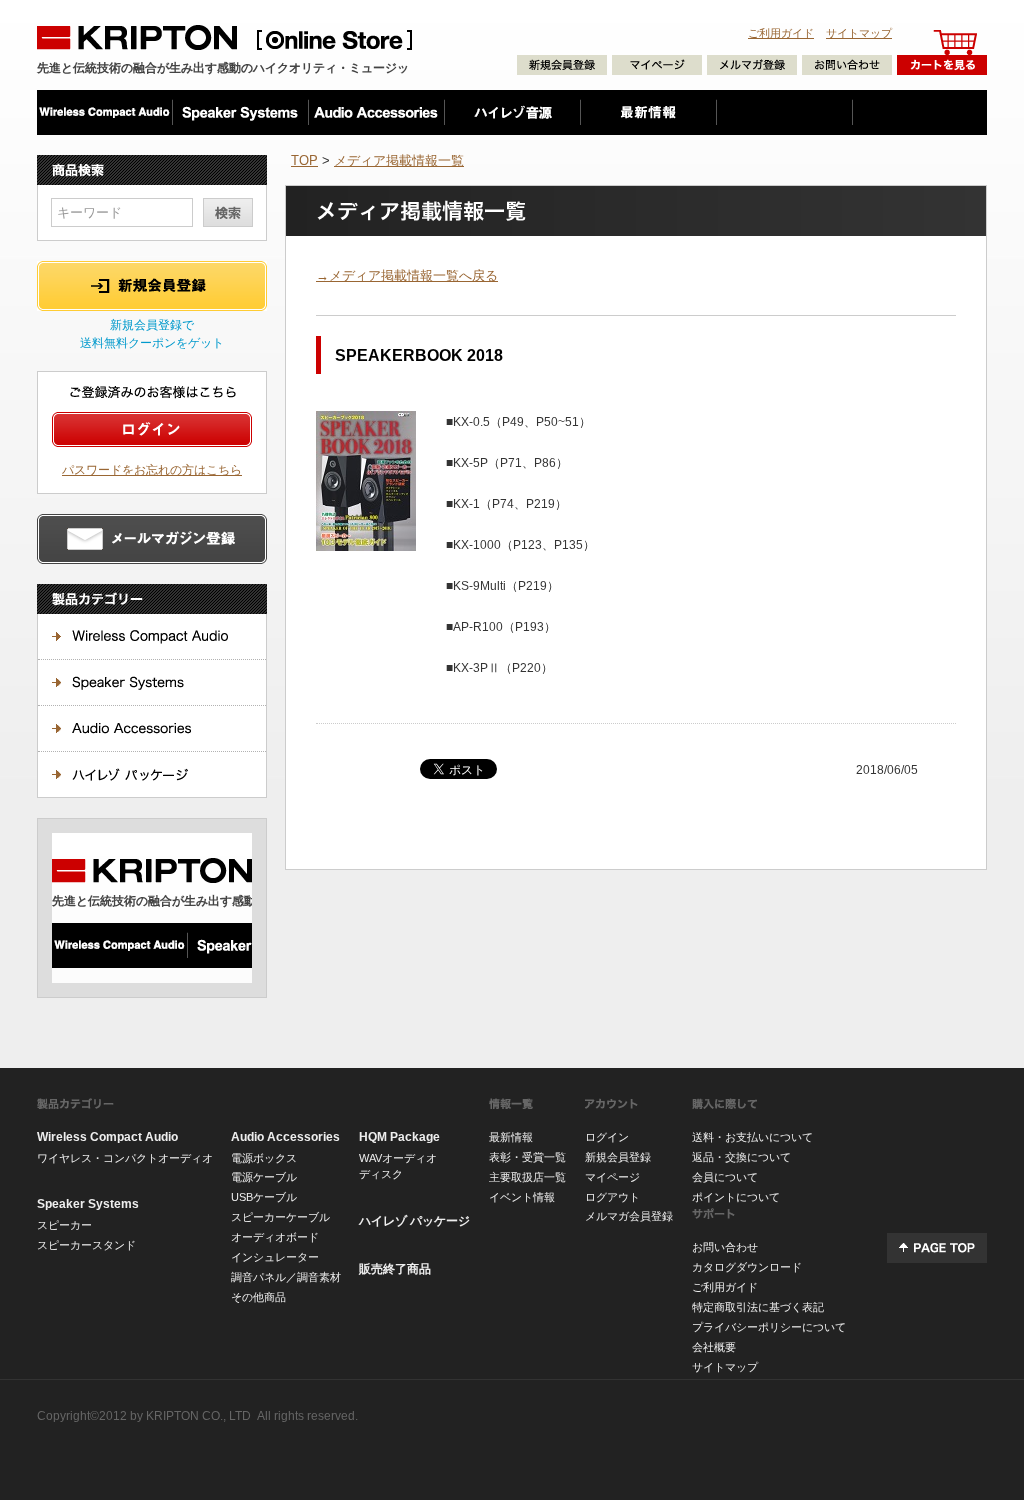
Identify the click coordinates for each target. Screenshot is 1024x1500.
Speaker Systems (88, 1204)
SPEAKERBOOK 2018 (419, 355)
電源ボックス (264, 1158)
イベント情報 (522, 1197)
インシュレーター (275, 1257)
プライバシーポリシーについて (769, 1327)
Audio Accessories (285, 1137)
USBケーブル (264, 1197)
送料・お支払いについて (752, 1137)
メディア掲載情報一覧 (399, 160)
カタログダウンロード (747, 1267)
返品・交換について (741, 1157)
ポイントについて (736, 1197)
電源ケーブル (264, 1177)
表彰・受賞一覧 (527, 1157)
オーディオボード (275, 1237)
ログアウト (612, 1197)
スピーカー (64, 1225)
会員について (725, 1177)
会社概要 (714, 1347)
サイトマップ (859, 33)
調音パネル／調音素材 (286, 1277)
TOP (304, 160)
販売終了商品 (395, 1269)
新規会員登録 (618, 1157)
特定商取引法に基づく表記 (758, 1307)
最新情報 (511, 1137)
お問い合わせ (725, 1247)
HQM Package (399, 1137)
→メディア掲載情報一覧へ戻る (407, 275)
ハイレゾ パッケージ (414, 1221)
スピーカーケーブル (280, 1217)
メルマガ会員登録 (629, 1216)
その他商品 (258, 1297)
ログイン (607, 1137)
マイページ (612, 1177)
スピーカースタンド (86, 1245)
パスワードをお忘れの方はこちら (152, 469)
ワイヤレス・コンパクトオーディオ (125, 1158)
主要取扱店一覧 (527, 1177)
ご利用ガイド (781, 33)
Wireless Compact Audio (107, 1137)
